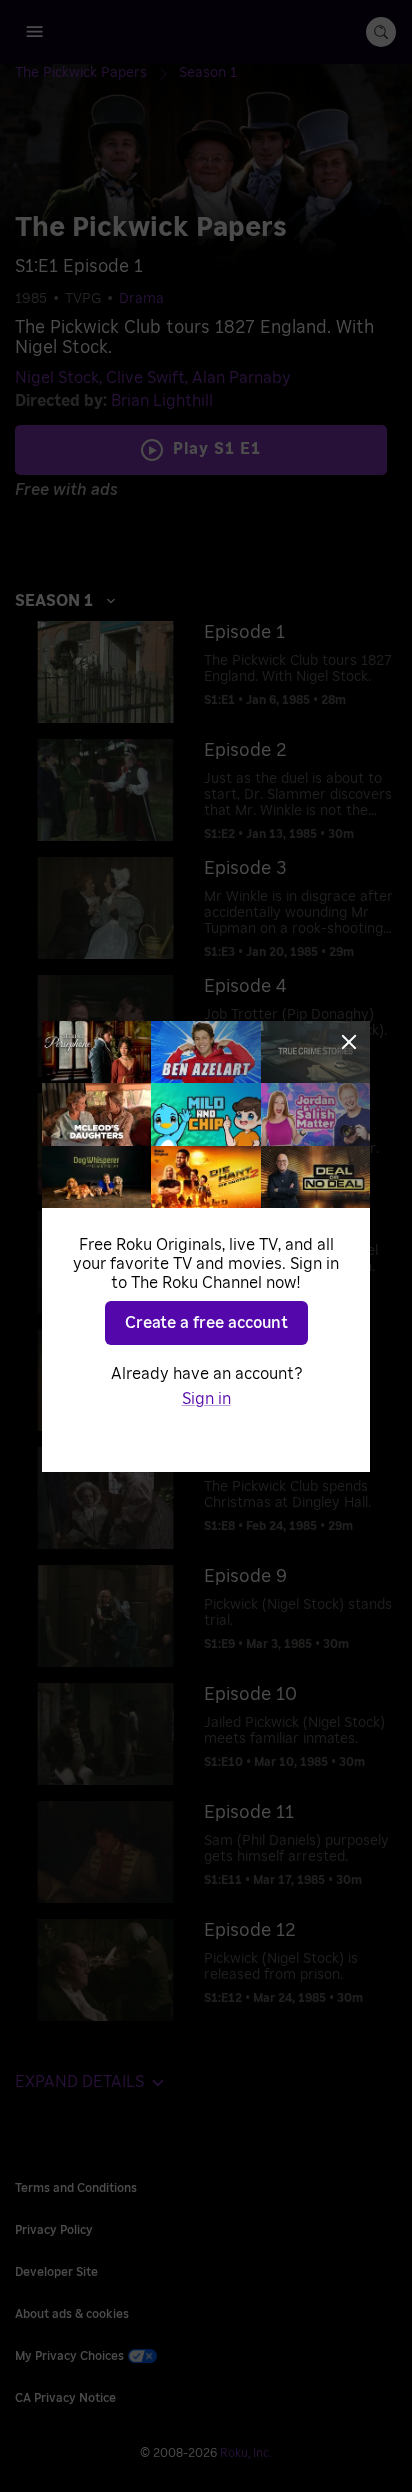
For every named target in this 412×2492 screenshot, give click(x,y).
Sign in (206, 1399)
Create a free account (206, 1323)
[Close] (349, 1042)
